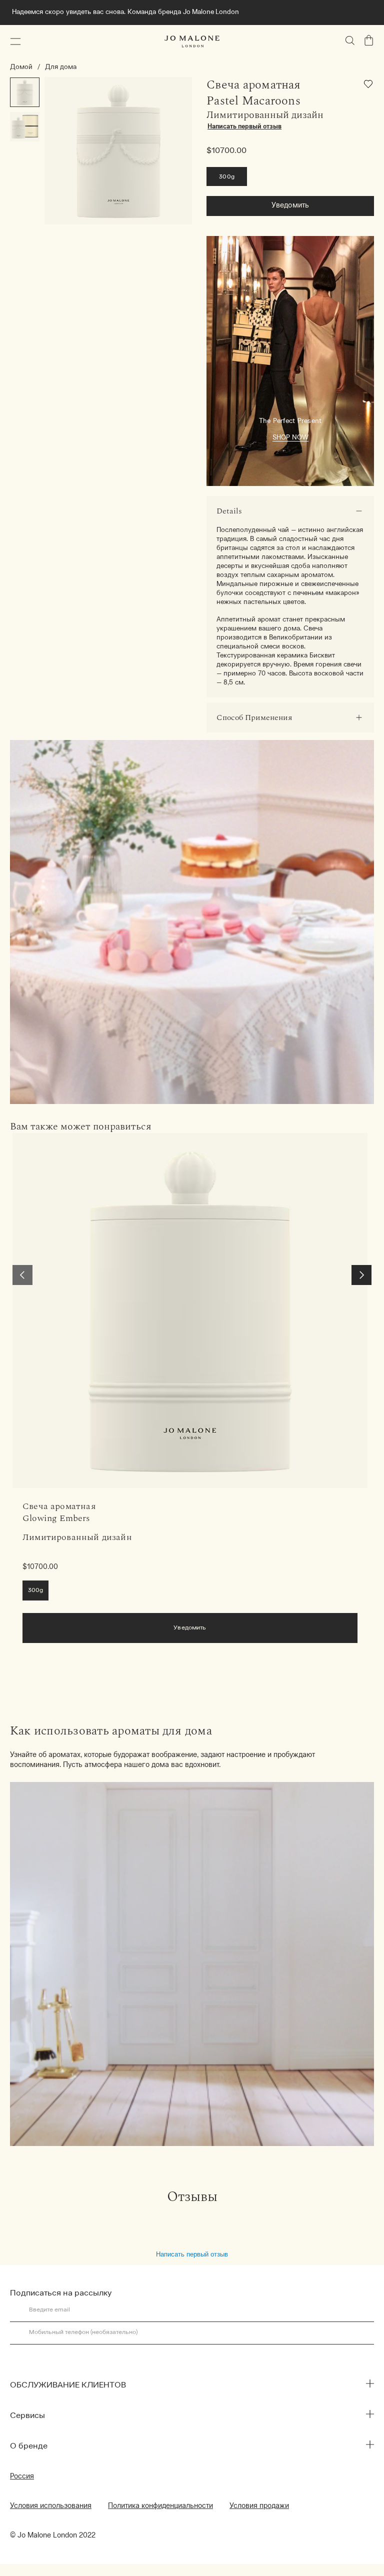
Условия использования (51, 2506)
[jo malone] (192, 41)
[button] (15, 41)
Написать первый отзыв (192, 2254)
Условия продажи (259, 2506)
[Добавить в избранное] (369, 86)
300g (227, 177)
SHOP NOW (290, 438)
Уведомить (290, 206)
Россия (22, 2477)
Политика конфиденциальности (160, 2506)
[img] (369, 40)
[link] (190, 1310)
